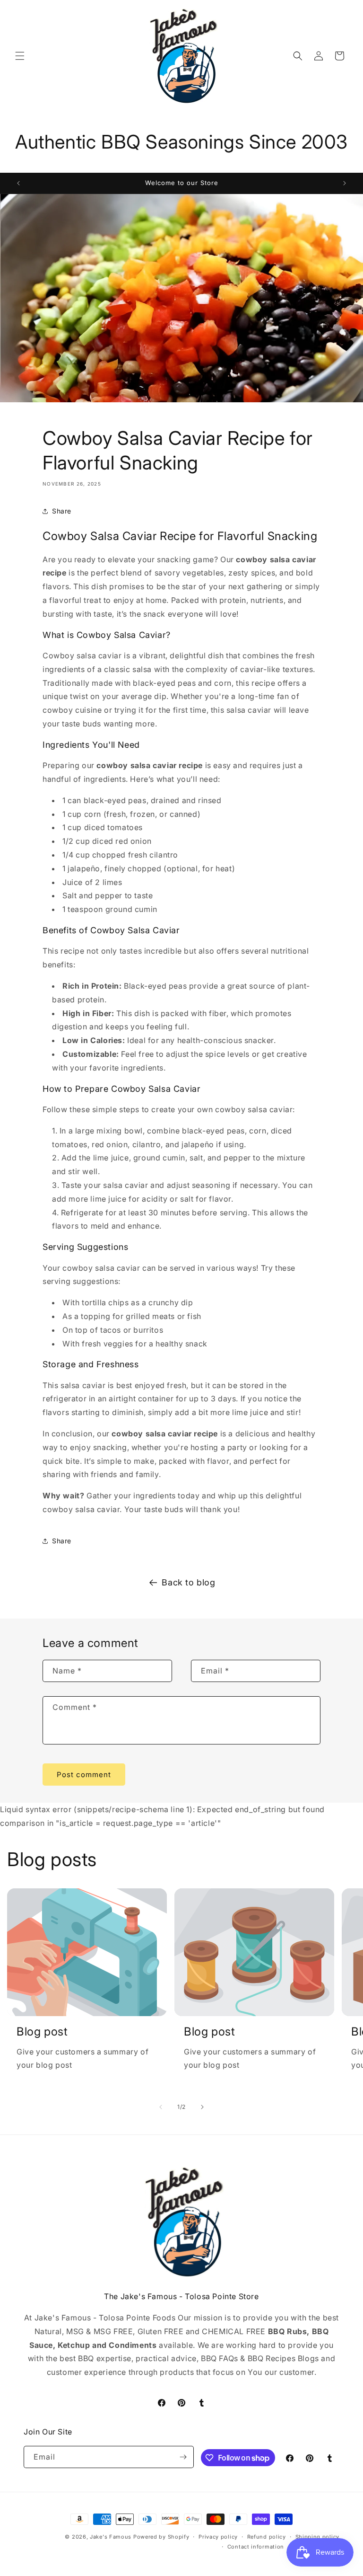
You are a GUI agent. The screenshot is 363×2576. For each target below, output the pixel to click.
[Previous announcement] (18, 183)
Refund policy (267, 2537)
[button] (20, 56)
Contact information (256, 2547)
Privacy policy (218, 2537)
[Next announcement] (345, 183)
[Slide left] (161, 2107)
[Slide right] (202, 2107)
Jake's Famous (111, 2537)
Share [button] (62, 511)
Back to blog (188, 1582)
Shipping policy (318, 2537)
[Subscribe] (183, 2457)
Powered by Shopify (161, 2537)
